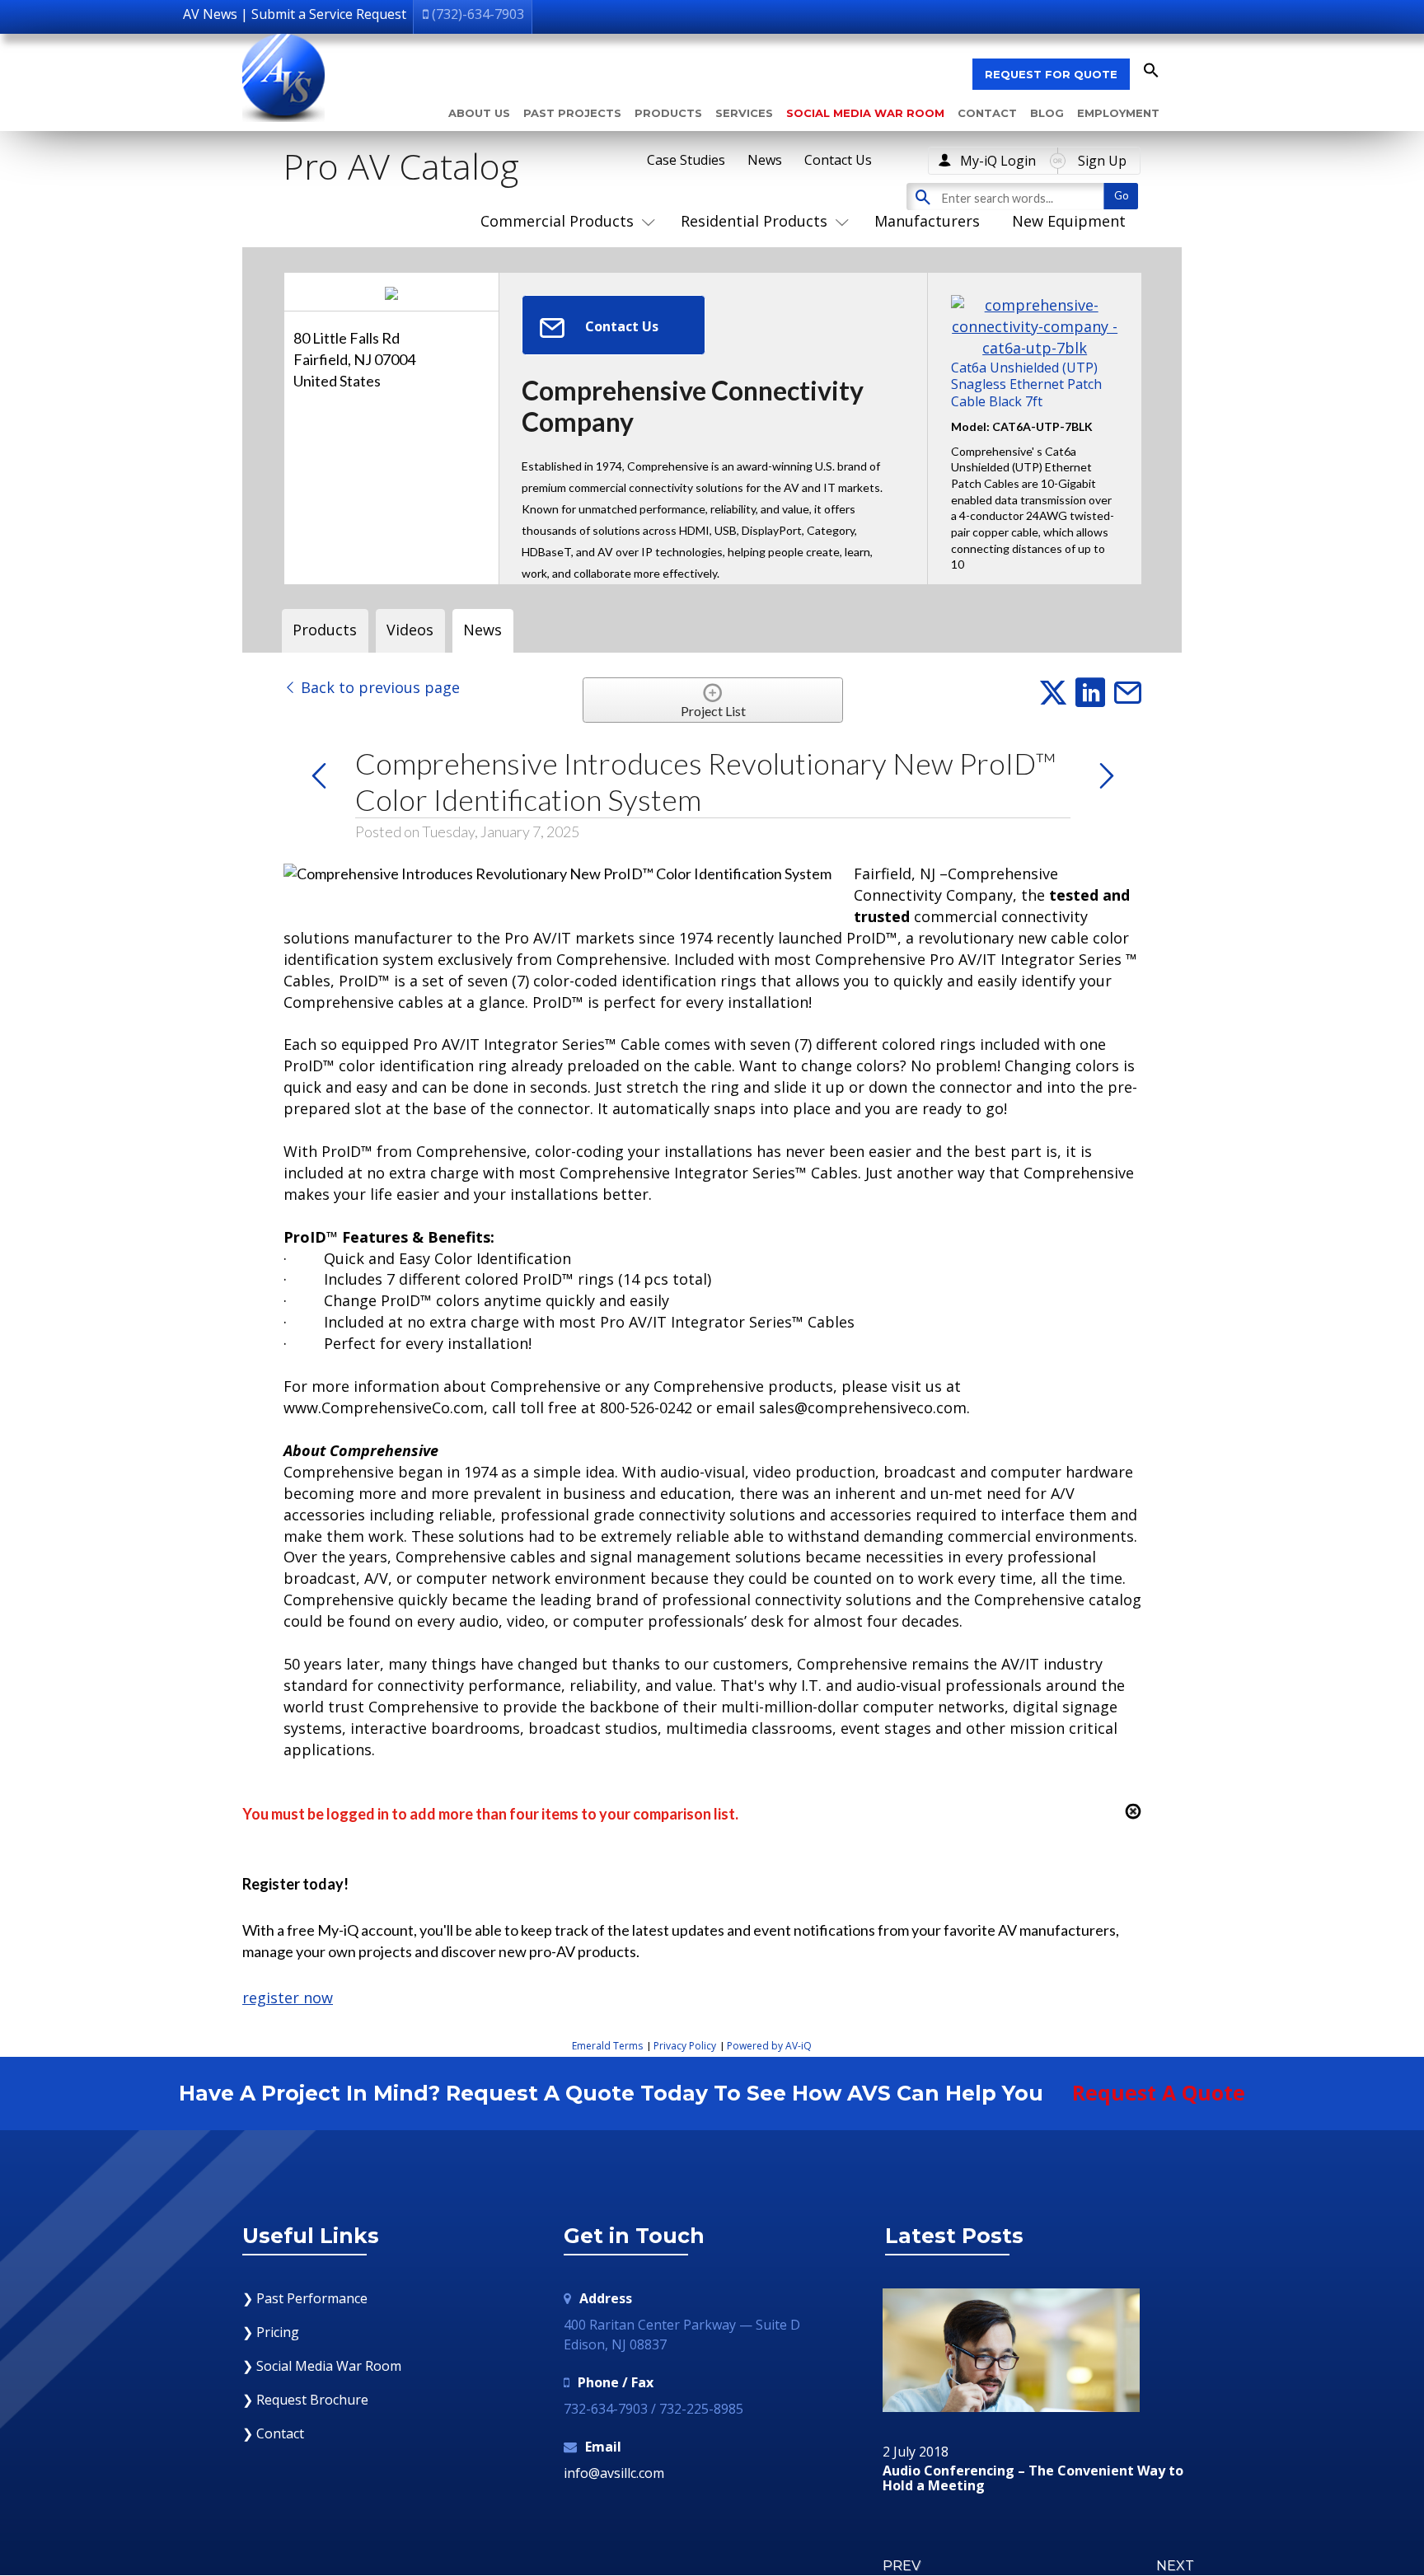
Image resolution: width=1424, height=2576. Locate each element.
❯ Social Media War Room (322, 2366)
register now (288, 1998)
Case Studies (686, 160)
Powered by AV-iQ (769, 2046)
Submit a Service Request (329, 14)
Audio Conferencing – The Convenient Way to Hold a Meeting (1033, 2478)
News (765, 160)
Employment (1118, 113)
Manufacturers (927, 221)
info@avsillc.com (614, 2473)
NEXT (1175, 2566)
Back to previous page (378, 687)
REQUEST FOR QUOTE (1051, 74)
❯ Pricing (271, 2332)
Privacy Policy (685, 2046)
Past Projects (572, 113)
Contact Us (838, 160)
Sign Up (1102, 161)
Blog (1047, 113)
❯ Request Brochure (305, 2400)
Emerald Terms (607, 2046)
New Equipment (1069, 221)
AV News (210, 14)
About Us (479, 113)
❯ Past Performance (305, 2298)
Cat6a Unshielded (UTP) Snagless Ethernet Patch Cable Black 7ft (1026, 384)
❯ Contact (273, 2433)
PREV (902, 2566)
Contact (987, 113)
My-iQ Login (998, 161)
